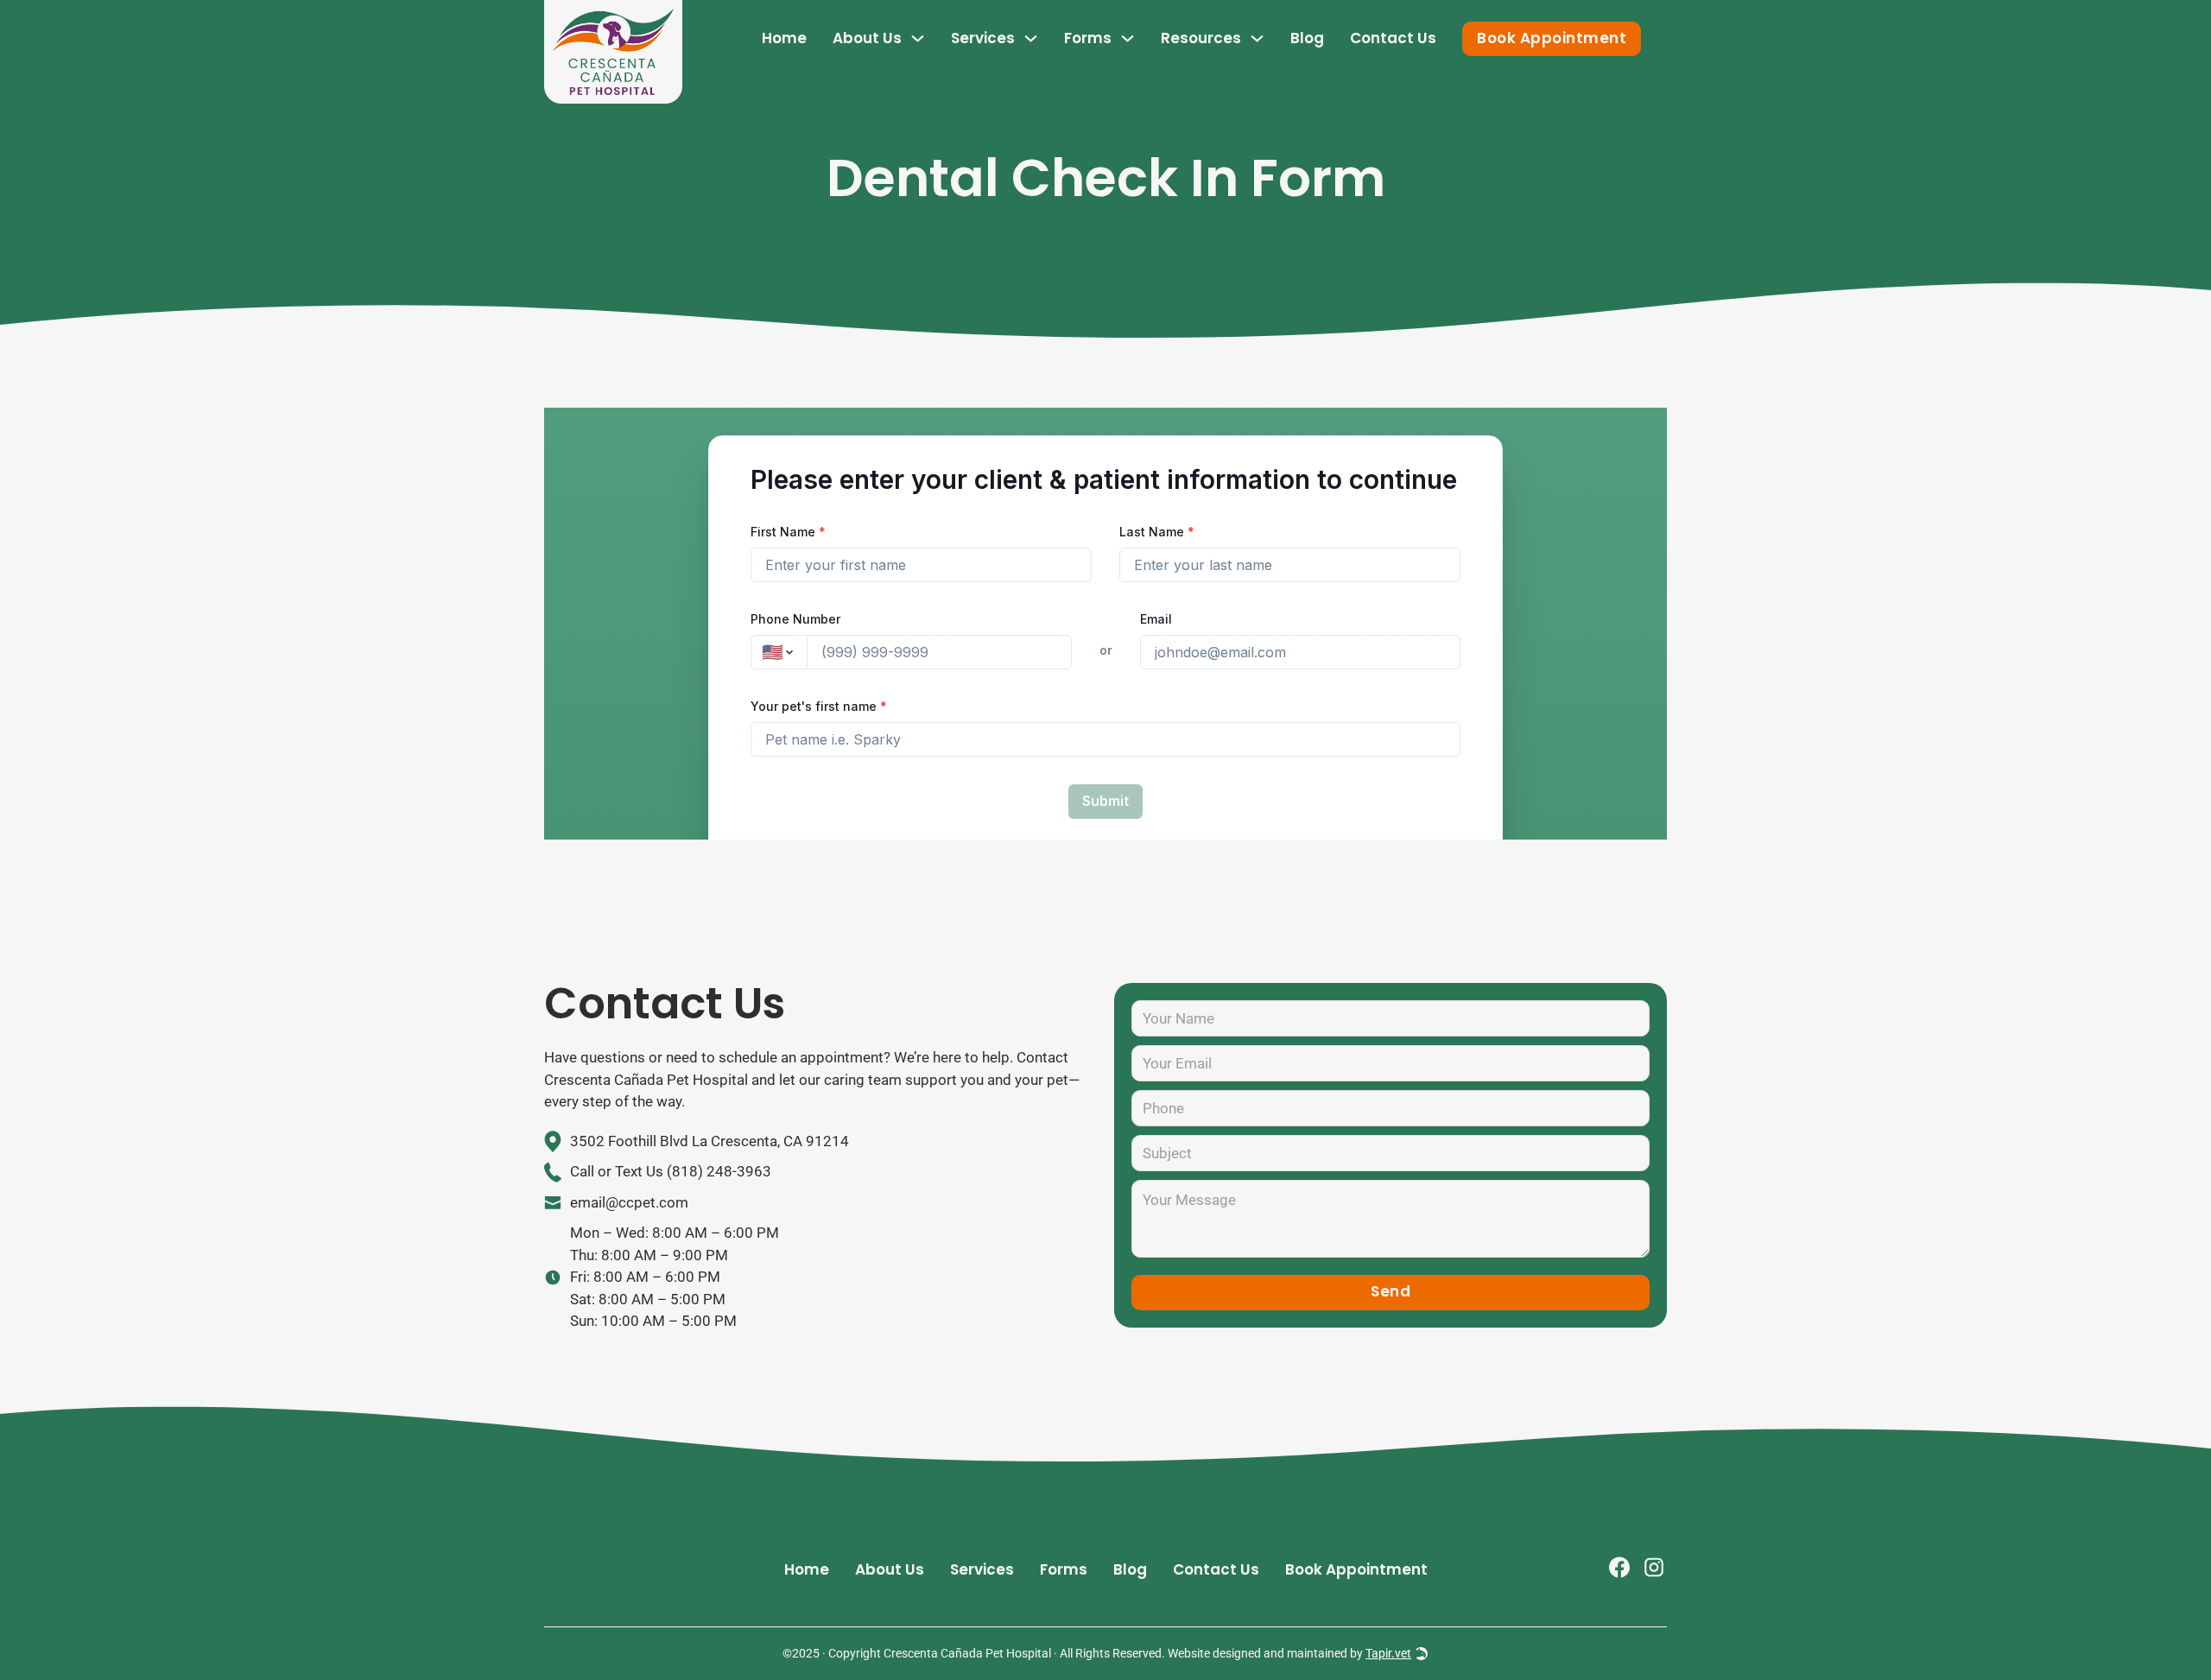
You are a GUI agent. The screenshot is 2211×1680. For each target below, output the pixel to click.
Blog (1307, 38)
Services (982, 1569)
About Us (867, 38)
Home (784, 38)
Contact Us (1393, 38)
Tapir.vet (1388, 1653)
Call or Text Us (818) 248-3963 (671, 1171)
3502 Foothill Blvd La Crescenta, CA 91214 (710, 1141)
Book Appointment (1552, 38)
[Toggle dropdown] (918, 38)
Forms (1088, 38)
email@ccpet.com (629, 1202)
